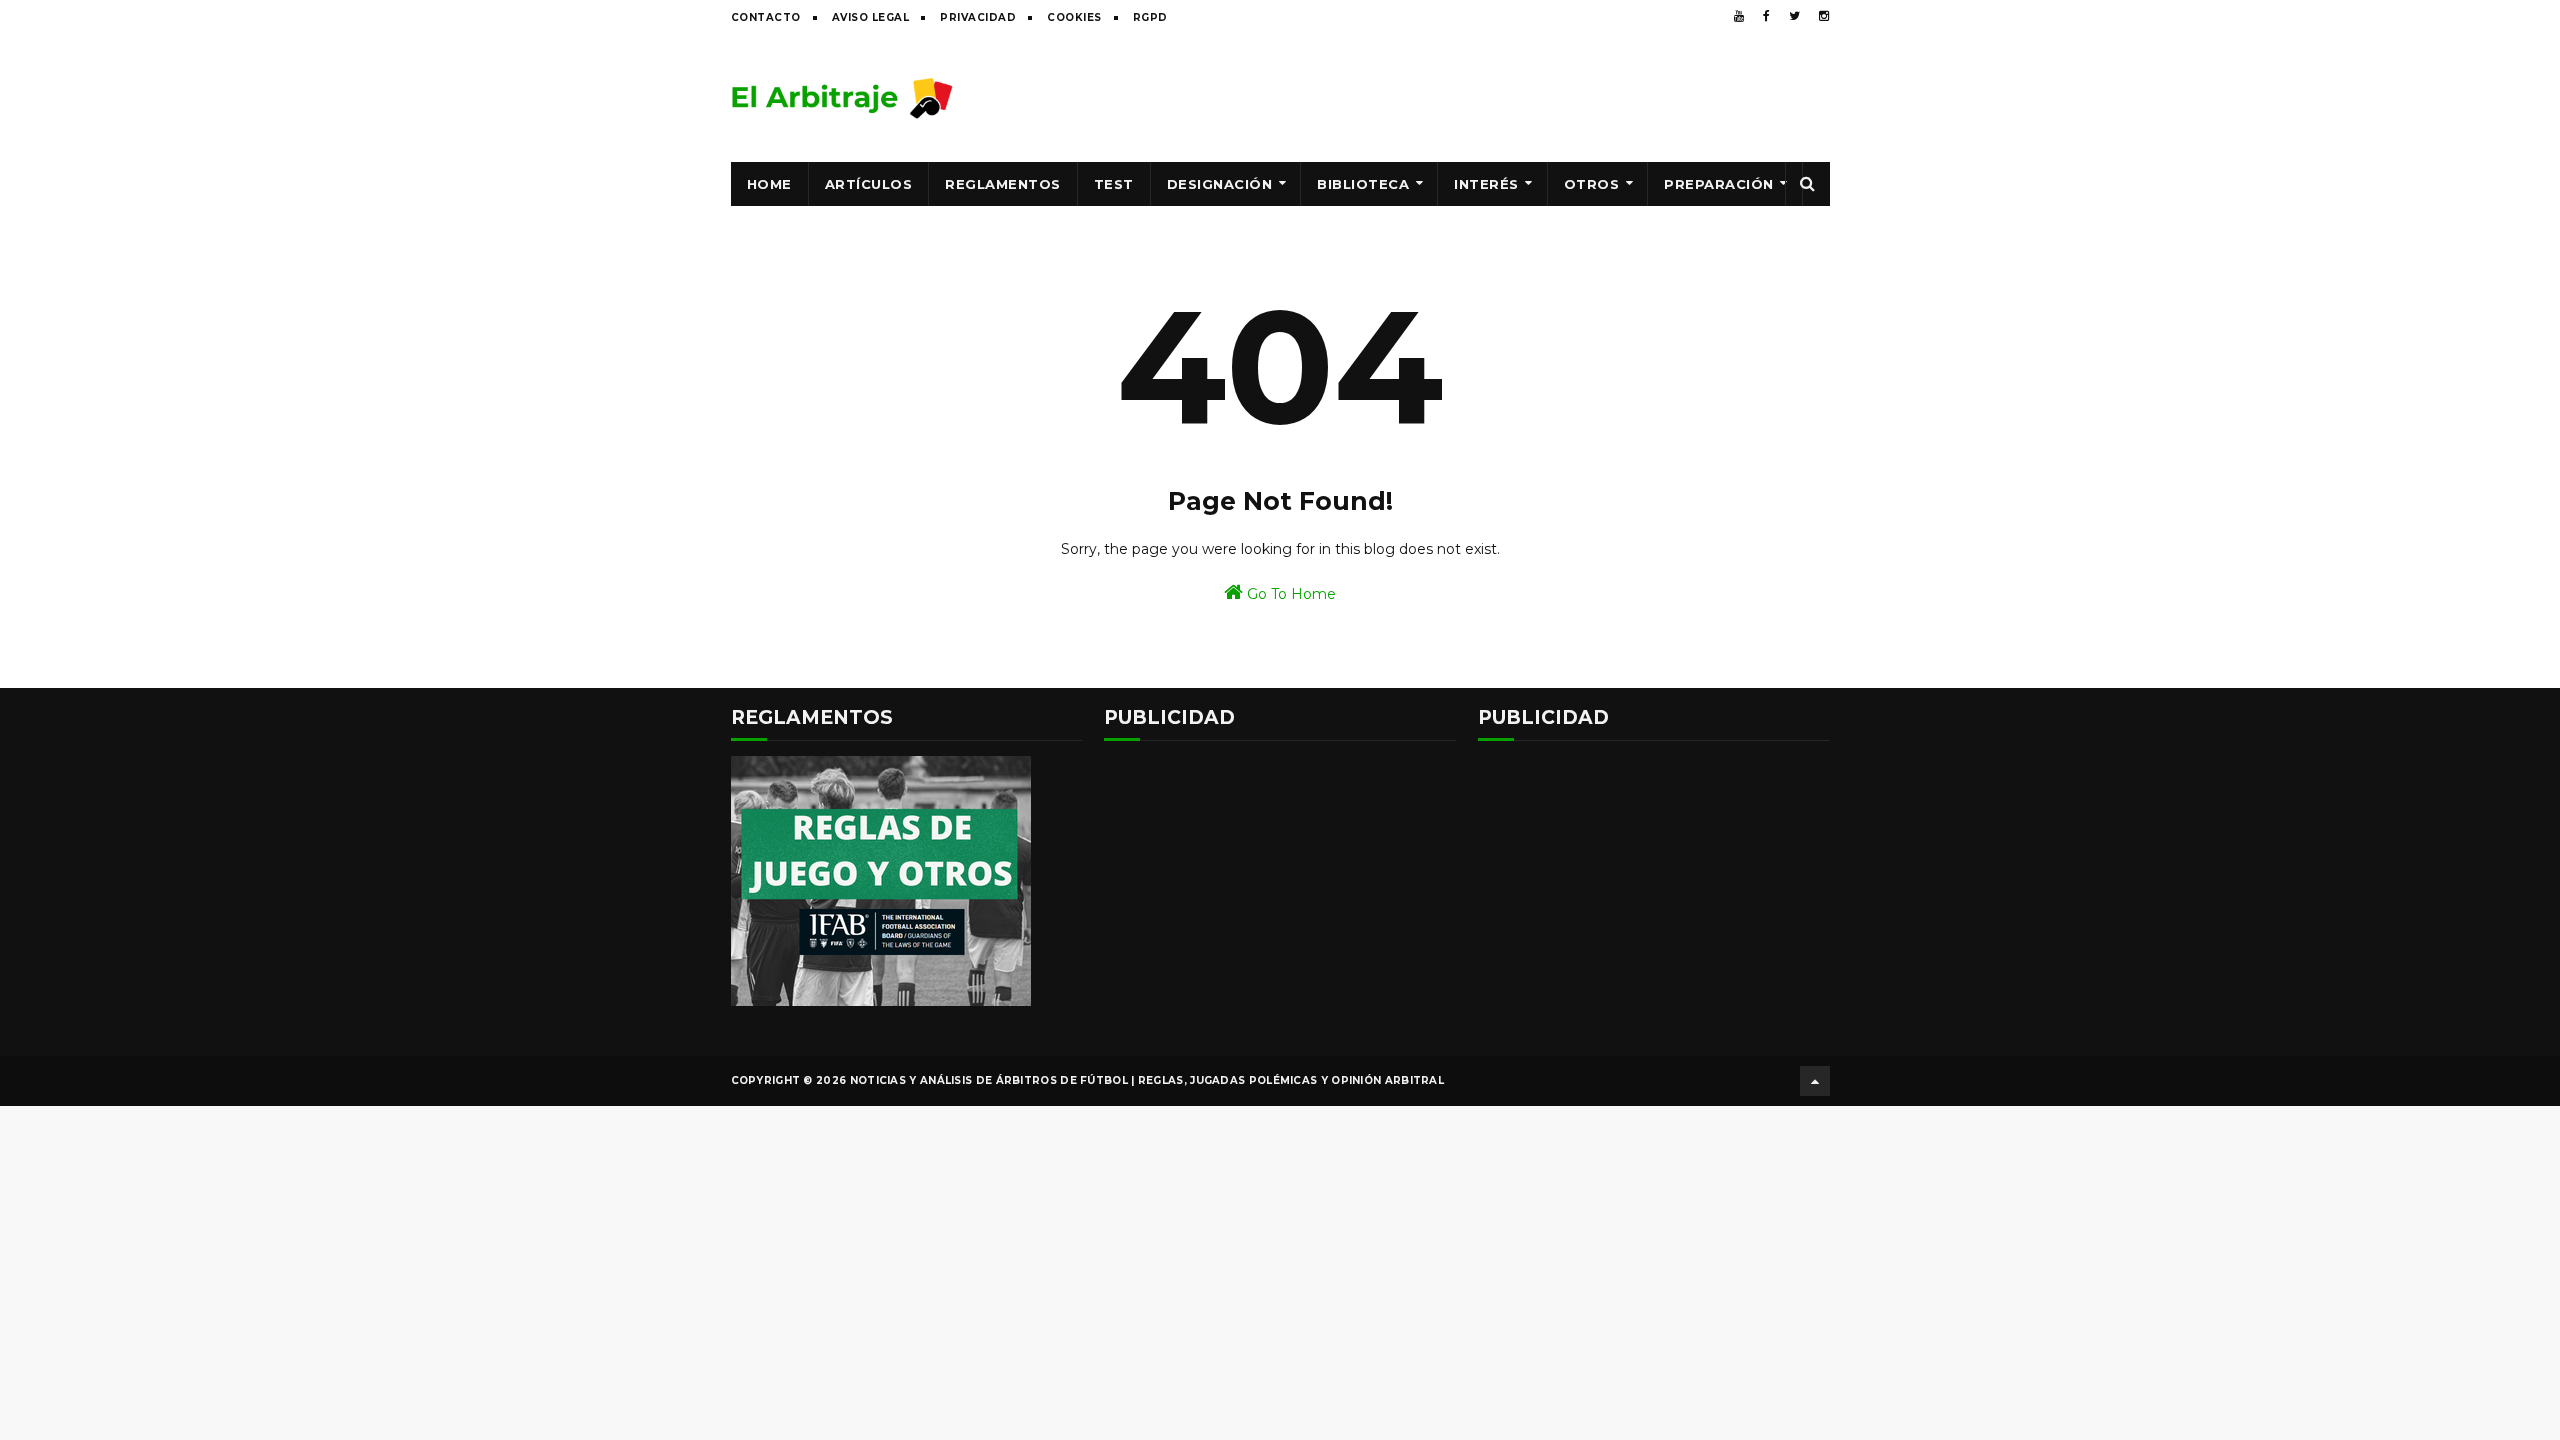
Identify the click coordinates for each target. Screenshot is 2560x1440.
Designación (1220, 184)
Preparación (1719, 184)
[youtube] (1739, 16)
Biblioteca (1363, 184)
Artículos (869, 184)
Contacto (766, 17)
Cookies (1074, 17)
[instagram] (1824, 16)
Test (1114, 184)
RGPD (1150, 17)
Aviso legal (871, 17)
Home (769, 184)
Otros (1592, 184)
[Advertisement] (1466, 97)
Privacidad (978, 17)
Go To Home (1289, 594)
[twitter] (1794, 16)
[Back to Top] (1815, 1081)
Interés (1486, 184)
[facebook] (1766, 16)
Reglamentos (1003, 184)
